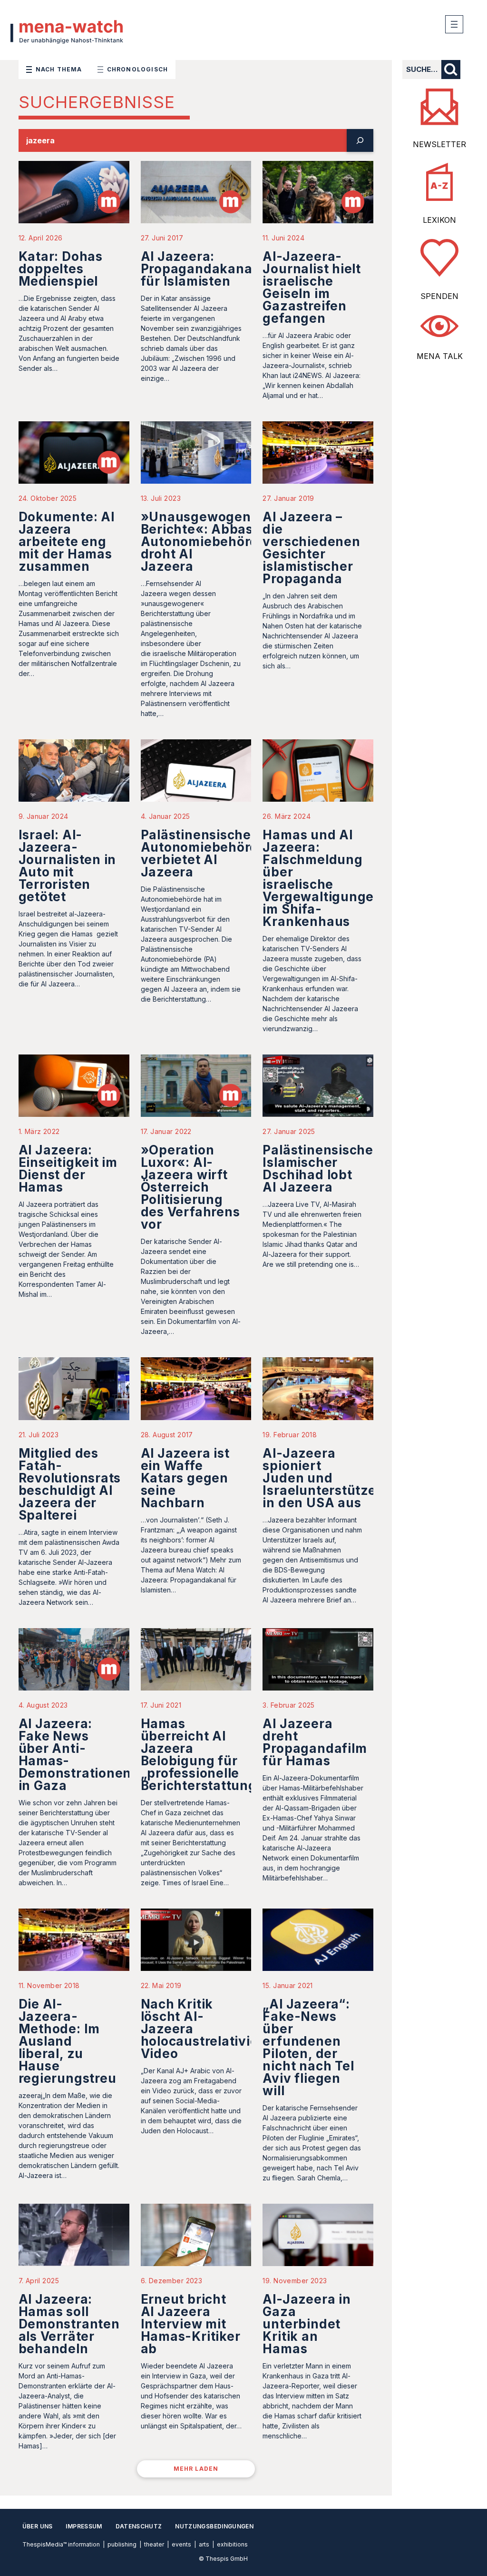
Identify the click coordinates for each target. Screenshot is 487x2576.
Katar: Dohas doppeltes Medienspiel (61, 269)
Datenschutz (139, 2526)
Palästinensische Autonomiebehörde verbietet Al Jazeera (204, 853)
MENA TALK (440, 356)
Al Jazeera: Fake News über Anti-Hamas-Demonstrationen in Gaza (75, 1755)
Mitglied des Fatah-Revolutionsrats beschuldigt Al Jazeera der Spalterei (70, 1484)
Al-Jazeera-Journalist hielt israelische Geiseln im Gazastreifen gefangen (312, 287)
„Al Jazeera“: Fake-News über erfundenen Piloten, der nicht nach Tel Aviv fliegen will (308, 2047)
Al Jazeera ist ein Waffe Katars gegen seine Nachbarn (185, 1478)
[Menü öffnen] (454, 24)
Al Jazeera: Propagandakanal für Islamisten (199, 269)
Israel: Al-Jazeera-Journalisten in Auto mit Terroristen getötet (68, 866)
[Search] (360, 140)
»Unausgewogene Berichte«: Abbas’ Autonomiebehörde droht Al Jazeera (204, 542)
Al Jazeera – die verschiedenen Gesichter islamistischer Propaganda (311, 548)
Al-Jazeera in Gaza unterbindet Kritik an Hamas (307, 2324)
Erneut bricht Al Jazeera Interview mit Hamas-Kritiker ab (191, 2324)
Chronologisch (138, 69)
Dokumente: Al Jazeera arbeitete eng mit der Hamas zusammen (67, 542)
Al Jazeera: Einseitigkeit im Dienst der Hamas (68, 1169)
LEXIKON (439, 220)
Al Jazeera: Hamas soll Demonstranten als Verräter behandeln (69, 2324)
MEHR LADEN (196, 2469)
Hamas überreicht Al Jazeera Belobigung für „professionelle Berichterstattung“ (202, 1755)
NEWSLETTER (439, 144)
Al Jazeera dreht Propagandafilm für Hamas (315, 1742)
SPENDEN (439, 296)
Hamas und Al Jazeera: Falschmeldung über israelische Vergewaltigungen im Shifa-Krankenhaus (322, 878)
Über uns (38, 2526)
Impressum (84, 2526)
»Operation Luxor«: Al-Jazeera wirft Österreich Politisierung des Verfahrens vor (190, 1187)
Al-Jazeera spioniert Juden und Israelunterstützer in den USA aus (322, 1478)
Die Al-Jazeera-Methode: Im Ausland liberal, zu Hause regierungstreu (68, 2041)
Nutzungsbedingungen (214, 2526)
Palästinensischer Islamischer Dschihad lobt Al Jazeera (321, 1169)
